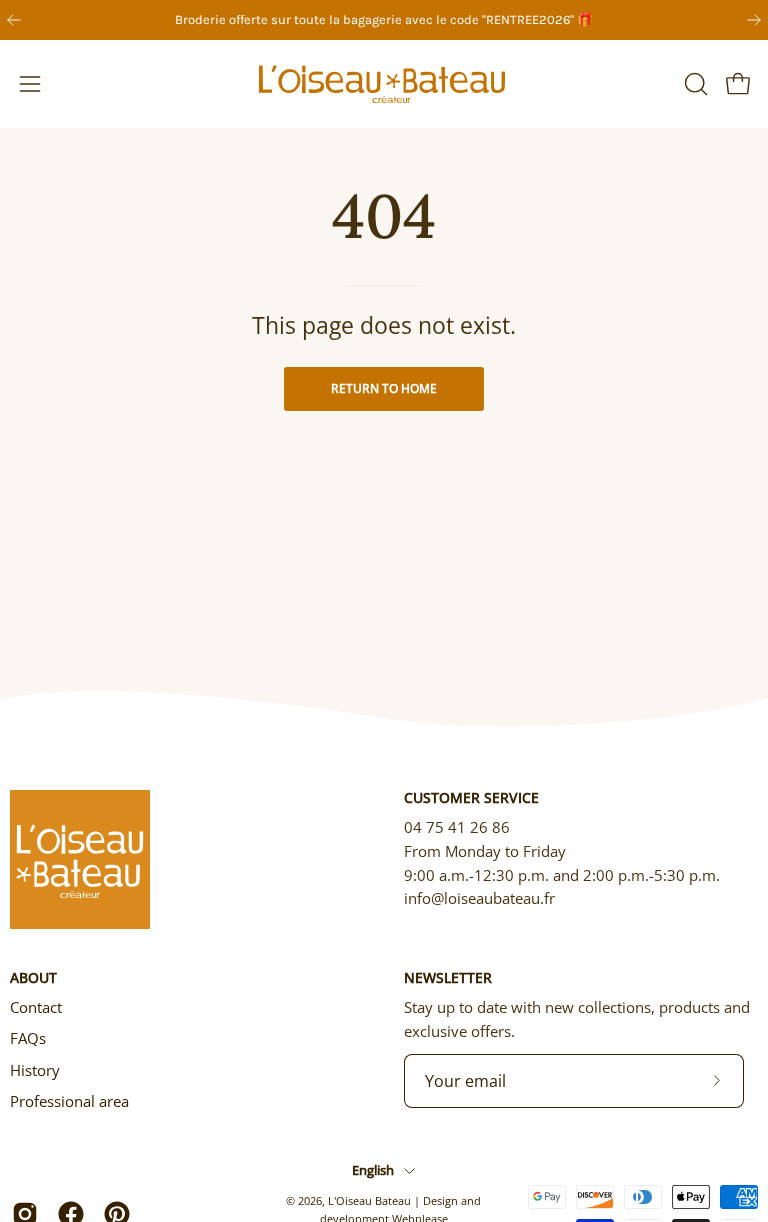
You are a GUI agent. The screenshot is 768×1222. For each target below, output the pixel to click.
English (373, 1170)
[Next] (754, 20)
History (35, 1070)
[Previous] (14, 20)
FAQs (28, 1038)
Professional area (69, 1101)
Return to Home (384, 388)
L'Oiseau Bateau (369, 1200)
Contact (36, 1007)
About (33, 978)
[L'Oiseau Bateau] (384, 84)
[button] (694, 84)
